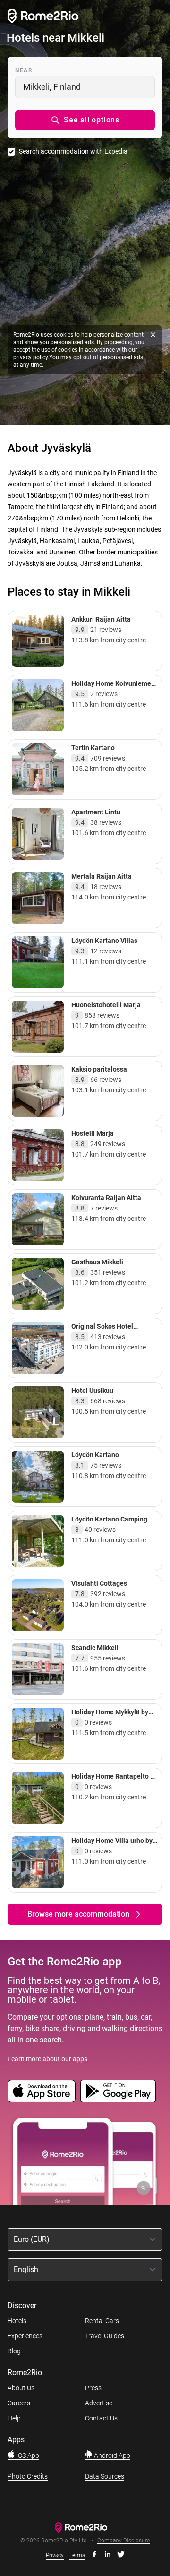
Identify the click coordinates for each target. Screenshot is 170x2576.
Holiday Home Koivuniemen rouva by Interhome (113, 688)
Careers (19, 2403)
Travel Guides (105, 2336)
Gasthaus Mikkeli (97, 1262)
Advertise (99, 2403)
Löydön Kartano (95, 1455)
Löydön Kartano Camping (109, 1519)
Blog (14, 2351)
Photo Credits (28, 2476)
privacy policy (30, 357)
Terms (77, 2555)
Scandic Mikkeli (95, 1648)
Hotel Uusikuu (92, 1391)
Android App (111, 2455)
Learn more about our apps (47, 2059)
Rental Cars (102, 2321)
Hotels (17, 2321)
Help (14, 2418)
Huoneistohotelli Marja (106, 1005)
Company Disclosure (123, 2541)
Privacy (55, 2555)
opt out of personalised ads (108, 357)
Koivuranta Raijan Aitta (106, 1198)
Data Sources (105, 2476)
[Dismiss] (153, 335)
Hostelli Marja (93, 1133)
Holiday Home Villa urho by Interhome (112, 1845)
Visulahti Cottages (99, 1583)
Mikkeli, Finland (52, 87)
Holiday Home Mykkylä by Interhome (110, 1716)
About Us (21, 2388)
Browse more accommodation (78, 1914)
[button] (85, 120)
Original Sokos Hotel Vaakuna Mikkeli (102, 1331)
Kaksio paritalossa (99, 1069)
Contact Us (101, 2418)
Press (93, 2388)
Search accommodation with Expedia (73, 151)
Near (24, 70)
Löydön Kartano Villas (104, 941)
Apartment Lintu (96, 812)
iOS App (27, 2455)
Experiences (25, 2336)
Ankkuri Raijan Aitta (101, 619)
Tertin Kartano (93, 748)
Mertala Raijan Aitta (102, 876)
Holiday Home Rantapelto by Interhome (114, 1781)
